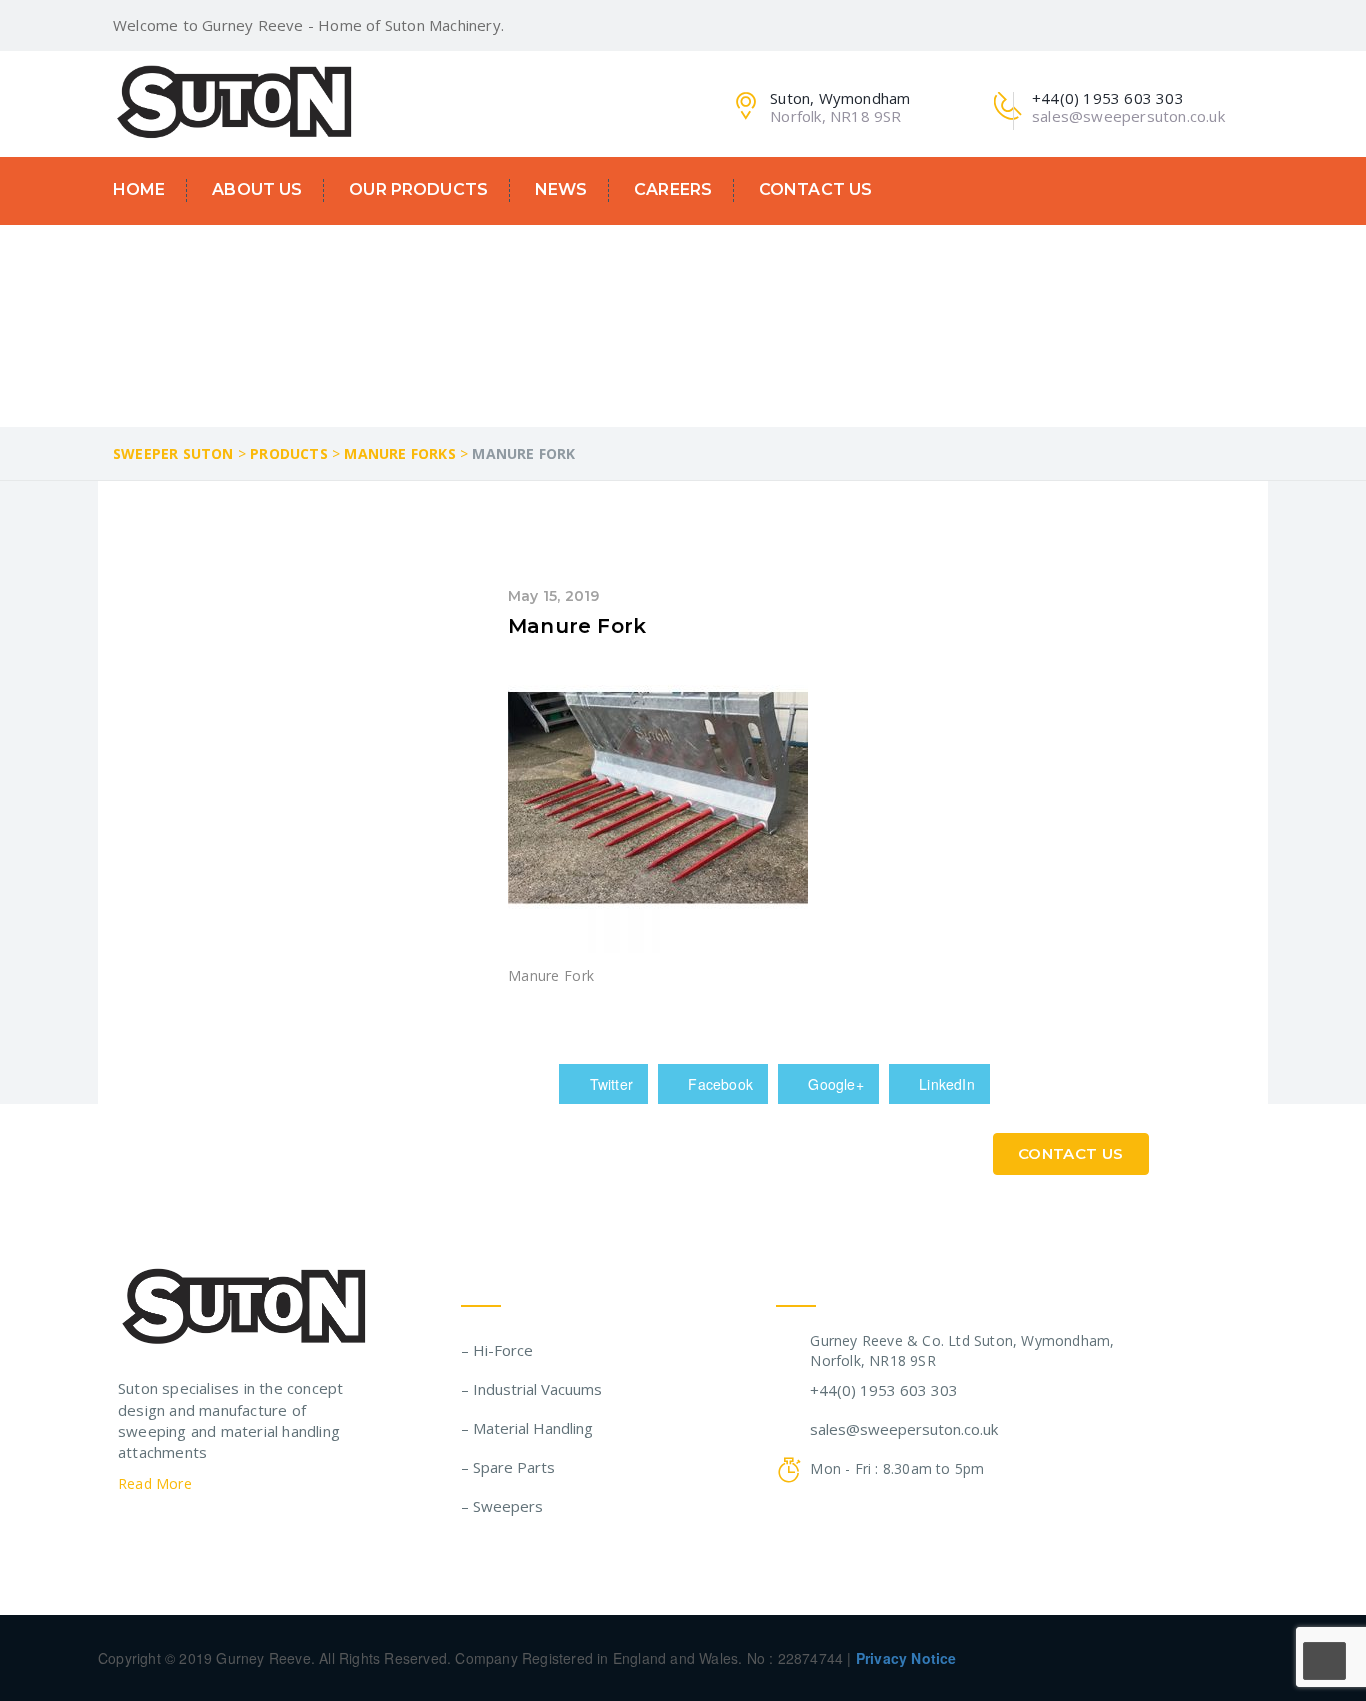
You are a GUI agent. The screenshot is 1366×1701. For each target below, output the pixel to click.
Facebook (718, 1084)
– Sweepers (502, 1506)
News (561, 189)
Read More (157, 1483)
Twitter (609, 1084)
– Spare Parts (508, 1467)
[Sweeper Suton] (234, 100)
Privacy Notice (906, 1658)
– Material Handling (527, 1428)
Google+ (834, 1084)
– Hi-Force (497, 1350)
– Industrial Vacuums (531, 1389)
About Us (257, 189)
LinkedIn (945, 1084)
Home (139, 189)
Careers (673, 189)
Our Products (418, 189)
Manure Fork (577, 626)
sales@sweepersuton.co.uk (904, 1429)
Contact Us (815, 189)
